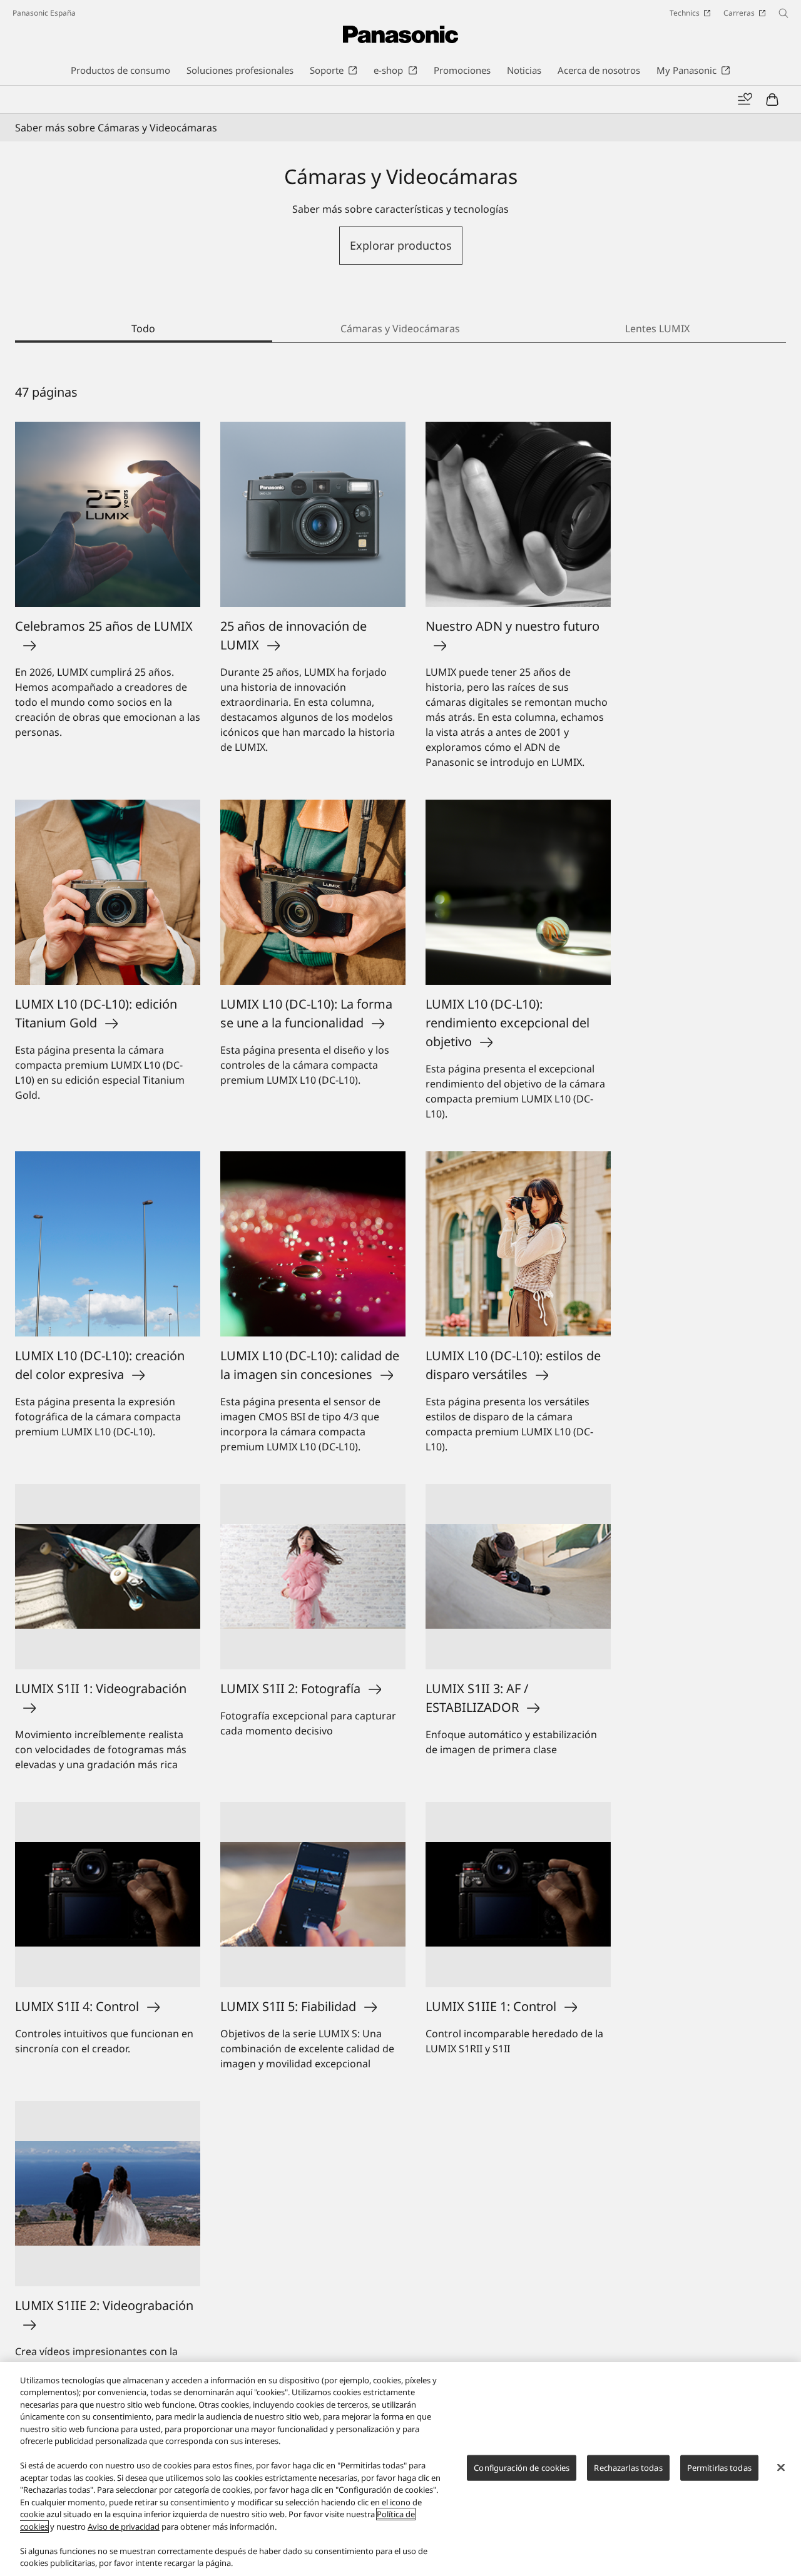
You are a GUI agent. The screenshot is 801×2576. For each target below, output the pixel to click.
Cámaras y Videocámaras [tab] (400, 328)
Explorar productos (401, 245)
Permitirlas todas (719, 2468)
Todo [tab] (143, 328)
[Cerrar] (781, 2467)
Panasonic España (44, 13)
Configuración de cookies (522, 2468)
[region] (400, 2469)
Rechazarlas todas (628, 2468)
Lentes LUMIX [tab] (657, 328)
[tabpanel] (400, 1415)
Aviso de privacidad (124, 2527)
